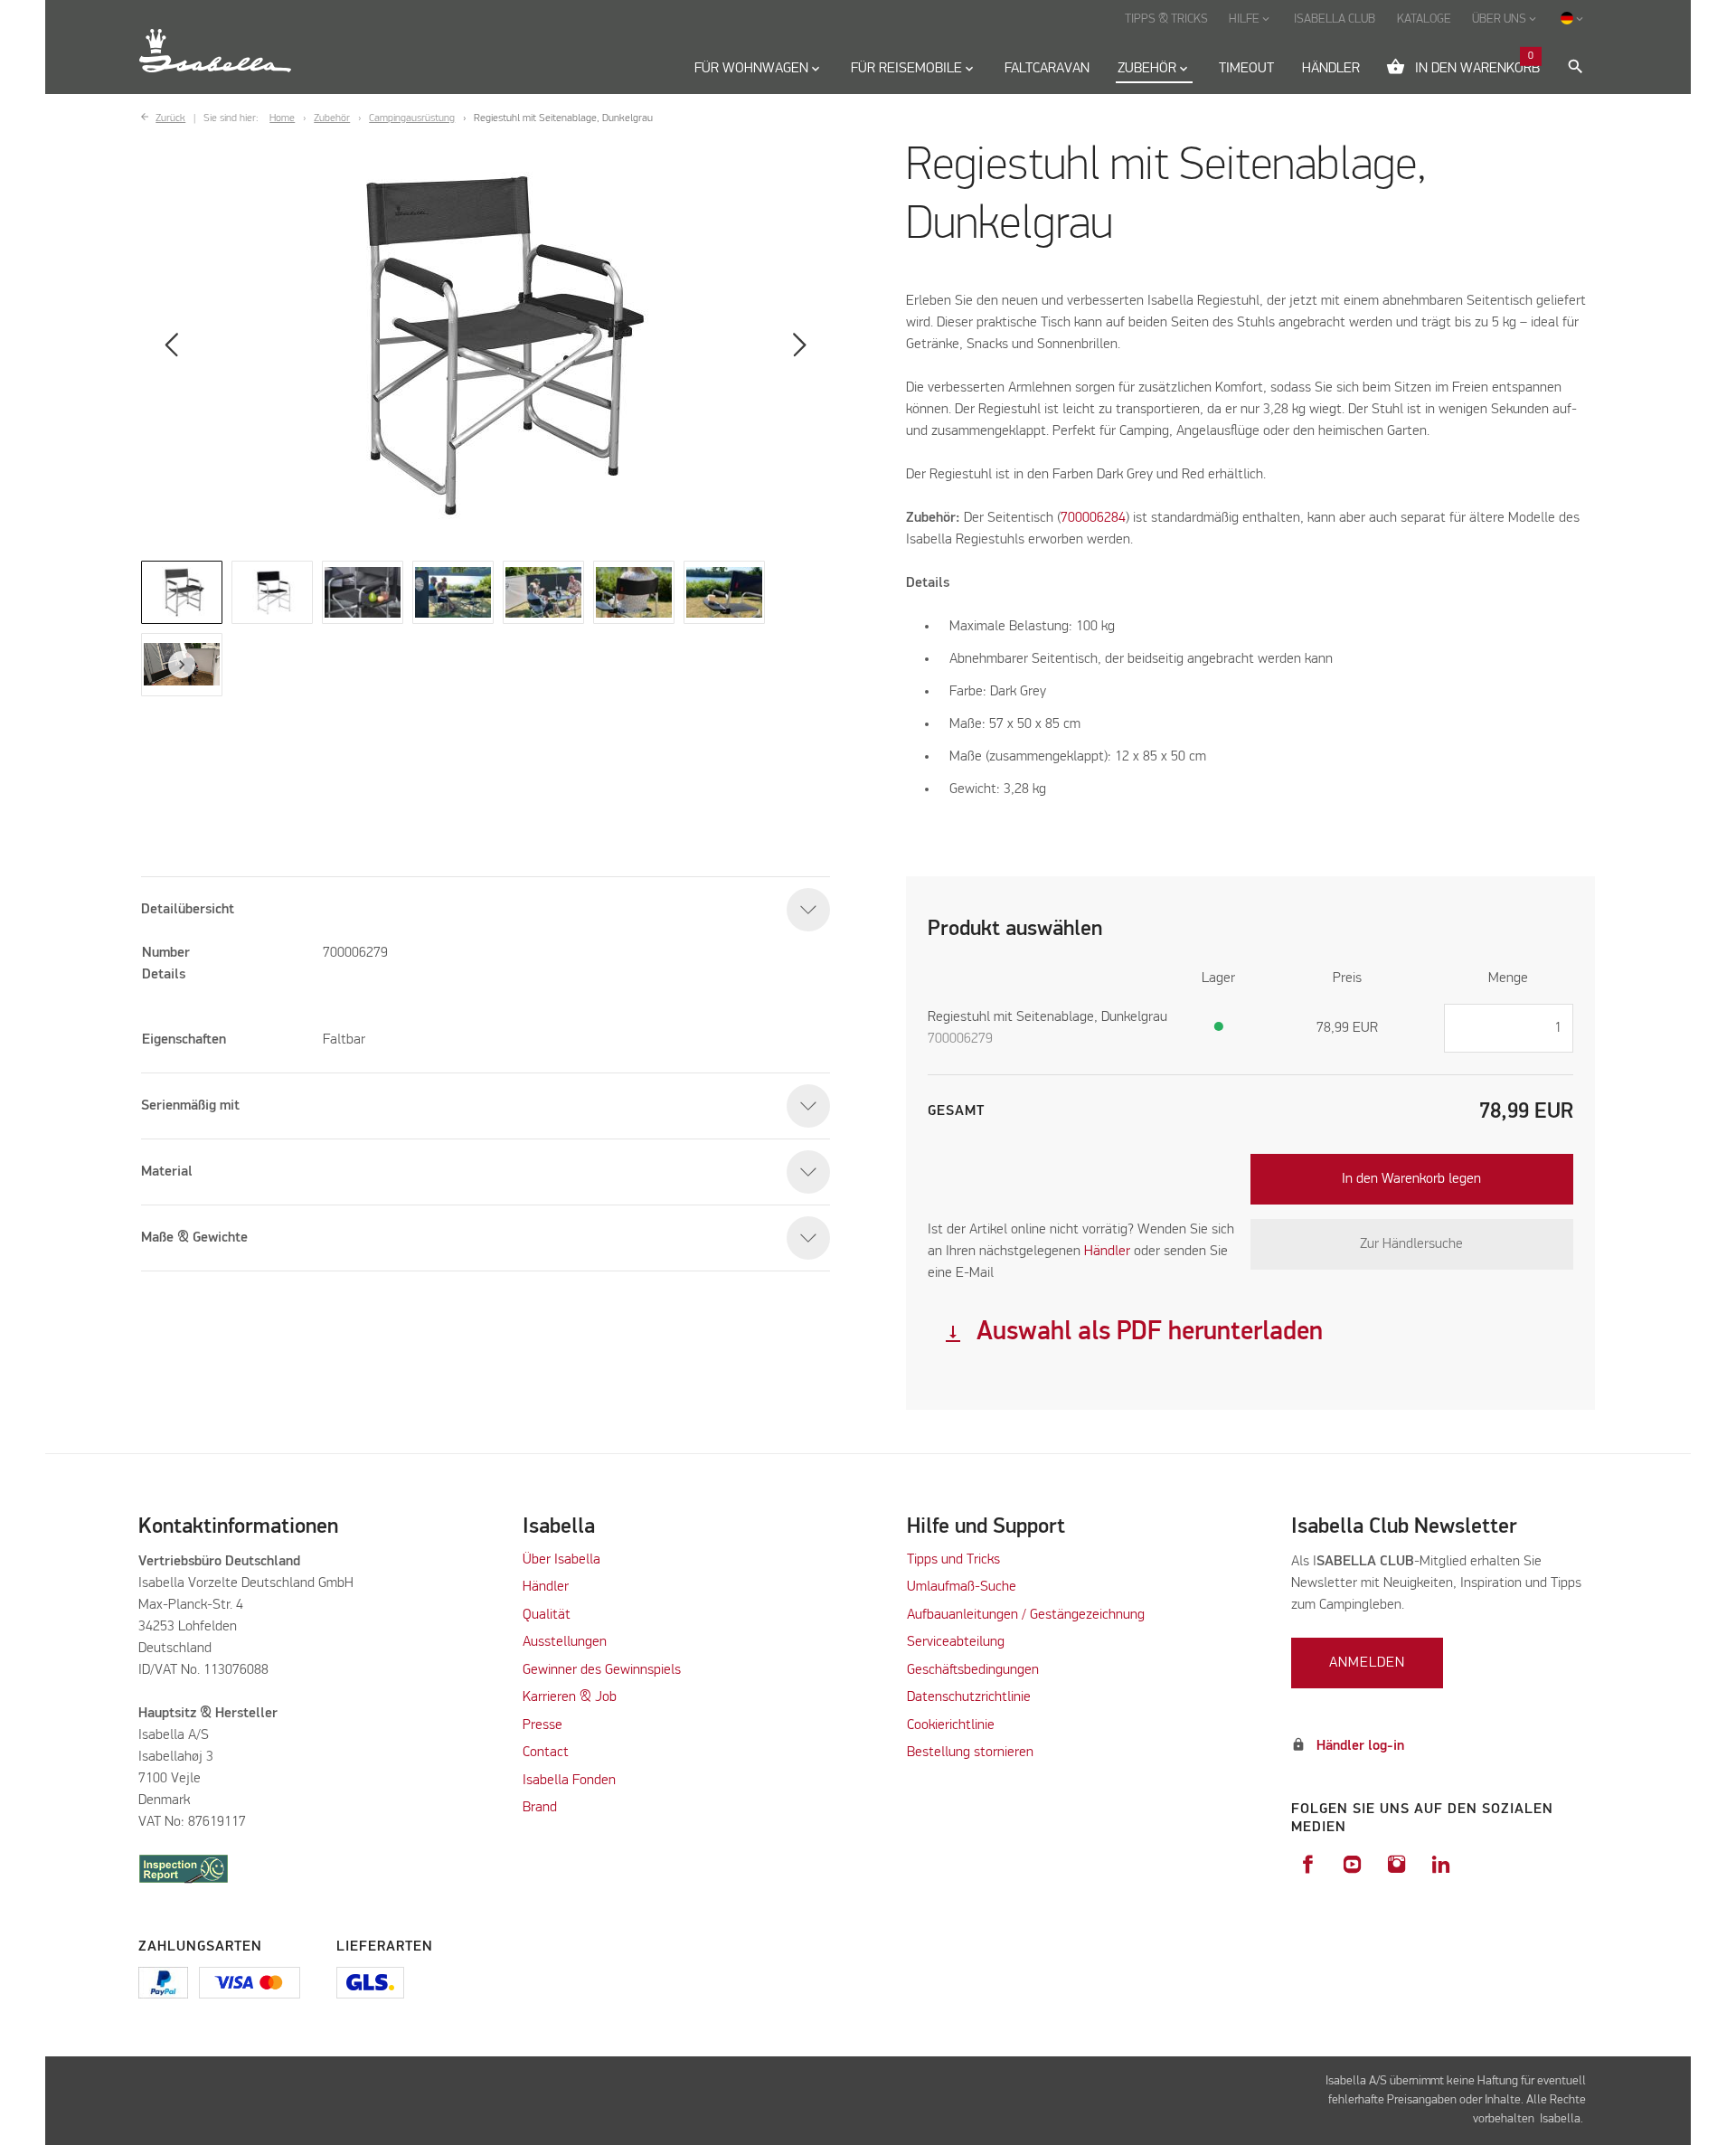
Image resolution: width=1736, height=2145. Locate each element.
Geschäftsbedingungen (973, 1670)
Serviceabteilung (956, 1642)
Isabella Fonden (569, 1781)
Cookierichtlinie (951, 1725)
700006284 (1093, 518)
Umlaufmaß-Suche (963, 1587)
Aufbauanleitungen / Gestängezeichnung (1026, 1615)
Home (282, 118)
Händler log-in (1360, 1746)
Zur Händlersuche (1411, 1244)
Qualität (547, 1615)
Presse (542, 1725)
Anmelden (1367, 1663)
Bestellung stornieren (970, 1753)
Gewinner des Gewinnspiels (602, 1670)
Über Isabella (561, 1560)
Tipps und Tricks (953, 1560)
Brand (540, 1808)
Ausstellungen (565, 1642)
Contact (546, 1753)
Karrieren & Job (570, 1697)
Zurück (170, 118)
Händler (546, 1587)
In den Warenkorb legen (1411, 1179)
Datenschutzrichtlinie (969, 1697)
